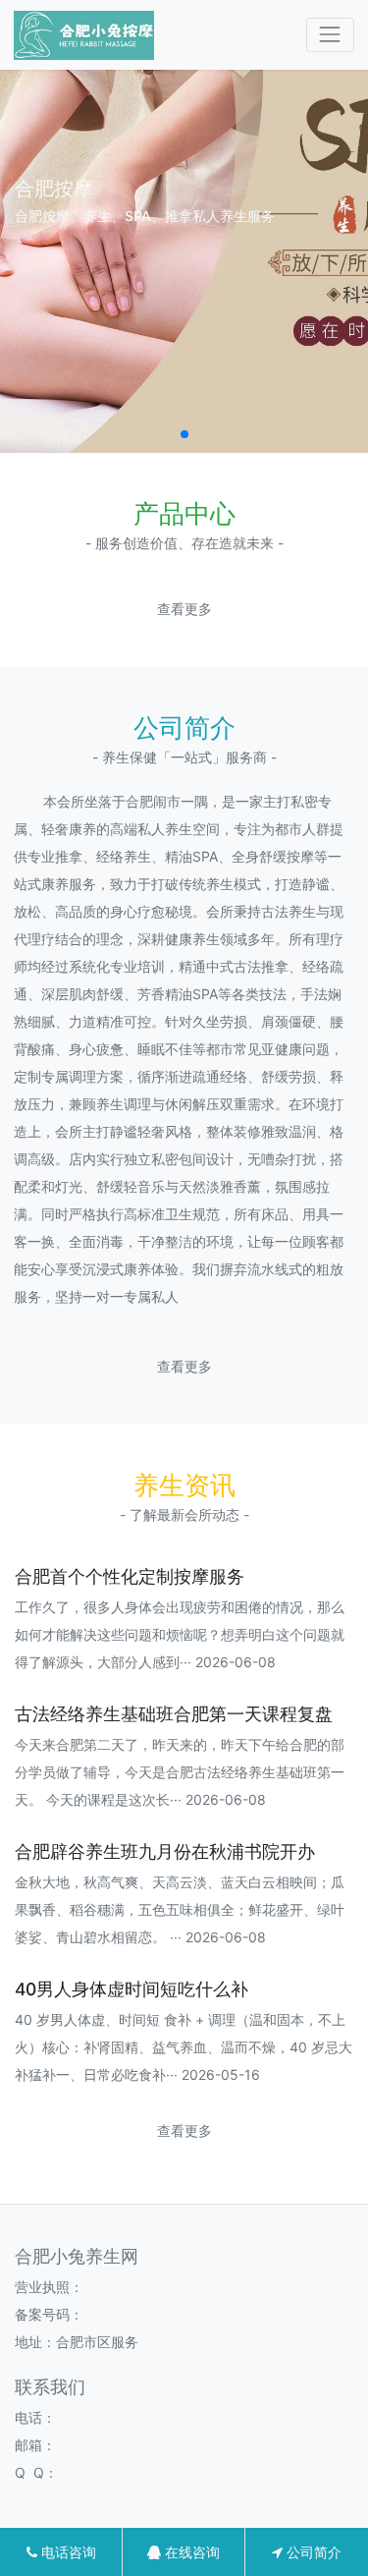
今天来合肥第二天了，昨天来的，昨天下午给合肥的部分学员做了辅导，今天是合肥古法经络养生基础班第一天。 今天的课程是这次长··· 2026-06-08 (180, 1772)
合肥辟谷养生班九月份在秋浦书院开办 (165, 1851)
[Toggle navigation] (330, 35)
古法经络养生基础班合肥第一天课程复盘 (174, 1714)
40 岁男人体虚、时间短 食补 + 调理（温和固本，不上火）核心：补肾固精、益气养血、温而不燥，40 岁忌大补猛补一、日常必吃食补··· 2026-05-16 (184, 2047)
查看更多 (184, 609)
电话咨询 (67, 2552)
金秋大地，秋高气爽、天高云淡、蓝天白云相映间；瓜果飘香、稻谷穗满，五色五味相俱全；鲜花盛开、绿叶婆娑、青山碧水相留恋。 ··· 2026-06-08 (180, 1909)
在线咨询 (190, 2552)
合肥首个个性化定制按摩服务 (130, 1576)
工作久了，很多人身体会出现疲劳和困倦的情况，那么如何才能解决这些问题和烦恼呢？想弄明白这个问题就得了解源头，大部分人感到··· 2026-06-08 (180, 1634)
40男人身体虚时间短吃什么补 (131, 1989)
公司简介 (312, 2552)
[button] (184, 434)
